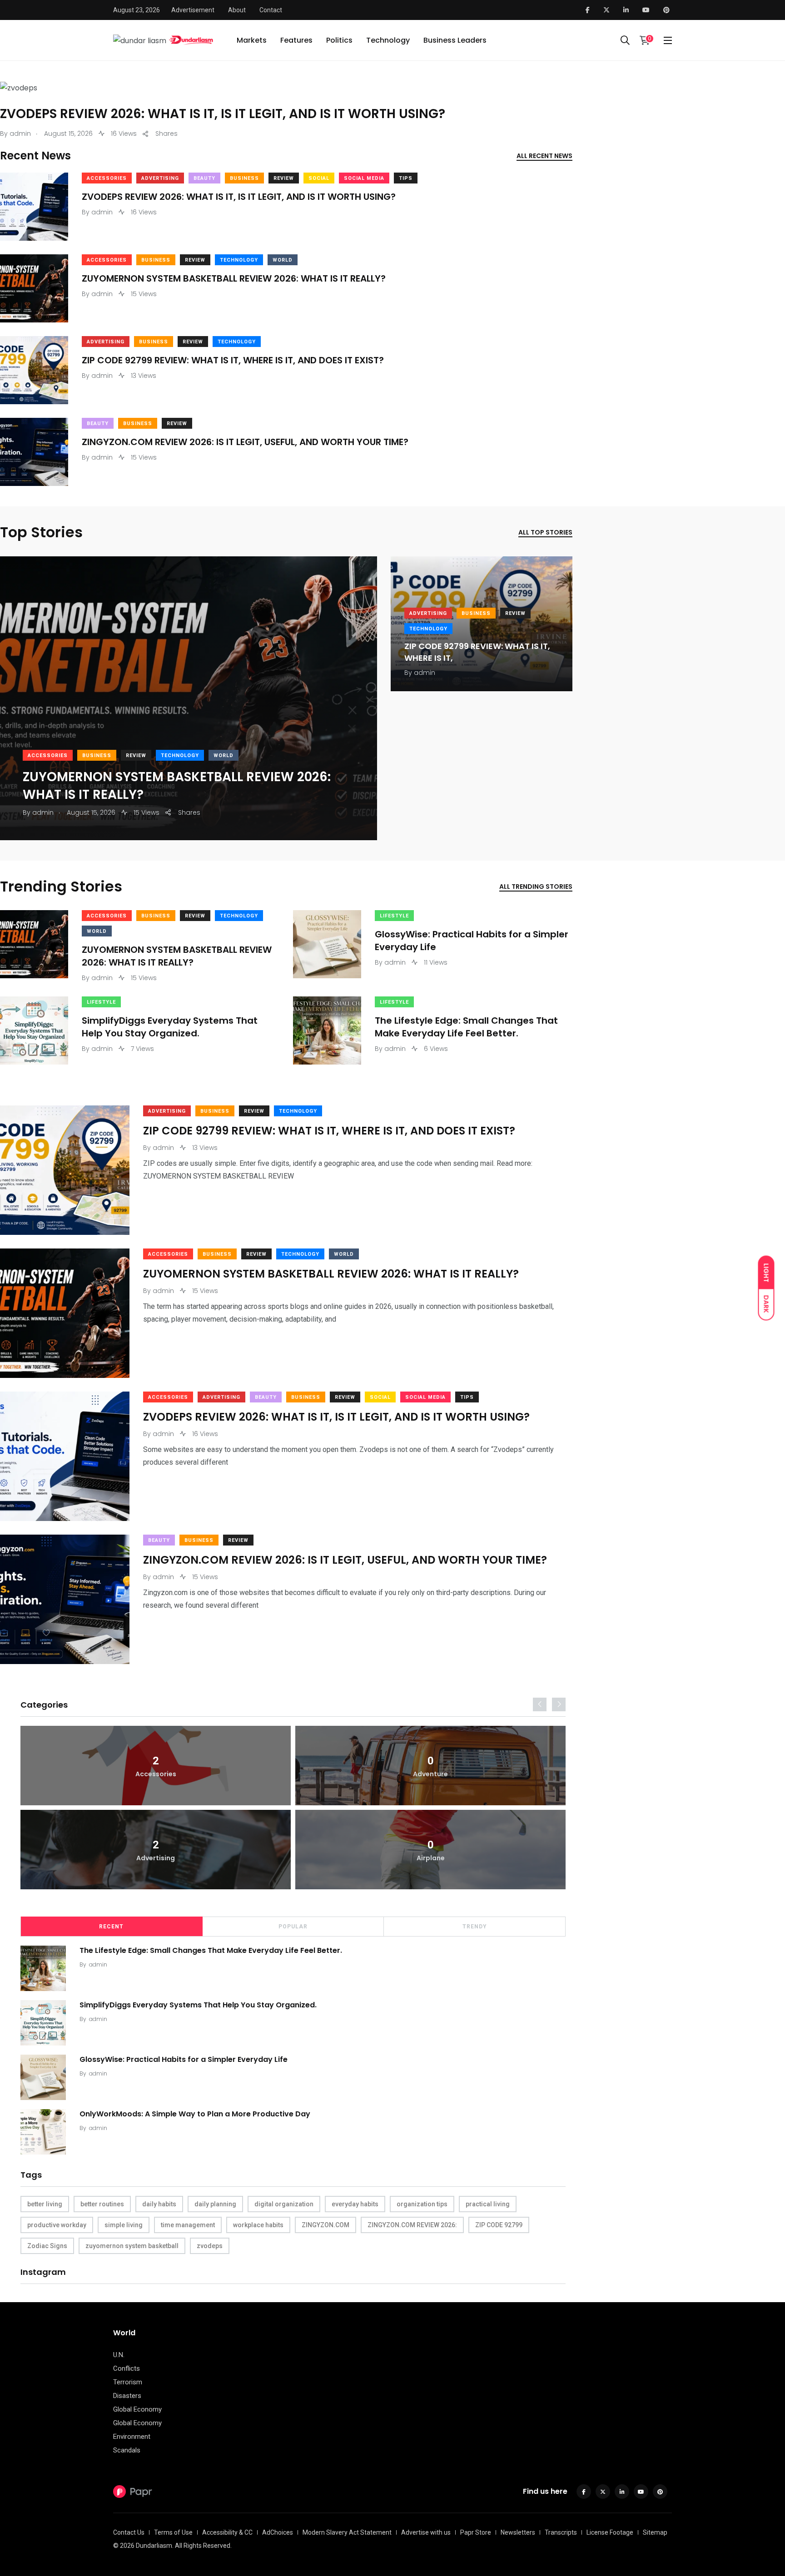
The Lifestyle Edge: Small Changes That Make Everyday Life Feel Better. (466, 1027)
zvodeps (210, 2246)
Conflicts (127, 2368)
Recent (111, 1927)
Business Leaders (455, 40)
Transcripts (561, 2532)
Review (284, 178)
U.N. (119, 2355)
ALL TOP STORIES (545, 532)
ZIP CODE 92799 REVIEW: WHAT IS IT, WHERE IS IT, (477, 652)
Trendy (475, 1927)
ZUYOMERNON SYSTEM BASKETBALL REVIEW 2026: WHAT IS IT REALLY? (234, 278)
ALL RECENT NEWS (544, 156)
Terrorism (128, 2382)
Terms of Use (173, 2532)
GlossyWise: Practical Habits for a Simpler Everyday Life (472, 941)
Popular (293, 1927)
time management (188, 2225)
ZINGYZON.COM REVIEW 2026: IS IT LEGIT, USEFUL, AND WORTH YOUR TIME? (245, 442)
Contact (271, 10)
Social (319, 178)
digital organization (284, 2204)
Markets (252, 40)
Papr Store (476, 2532)
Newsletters (518, 2532)
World (283, 260)
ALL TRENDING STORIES (536, 887)
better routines (102, 2204)
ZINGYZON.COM (325, 2225)
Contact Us (129, 2532)
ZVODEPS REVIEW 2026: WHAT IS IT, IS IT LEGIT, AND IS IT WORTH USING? (223, 114)
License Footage (610, 2532)
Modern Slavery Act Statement (347, 2532)
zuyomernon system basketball (132, 2246)
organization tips (422, 2204)
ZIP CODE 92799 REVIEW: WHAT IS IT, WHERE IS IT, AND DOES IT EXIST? (233, 360)
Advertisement (193, 10)
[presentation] (540, 1704)
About (237, 10)
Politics (339, 40)
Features (296, 40)
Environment (132, 2437)
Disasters (127, 2396)
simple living (124, 2225)
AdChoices (278, 2532)
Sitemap (655, 2532)
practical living (488, 2204)
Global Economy (137, 2409)
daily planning (215, 2204)
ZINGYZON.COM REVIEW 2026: (412, 2225)
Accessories (107, 178)
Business (244, 178)
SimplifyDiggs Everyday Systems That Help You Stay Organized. (170, 1027)
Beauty (204, 178)
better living (45, 2204)
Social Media (364, 178)
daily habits (159, 2204)
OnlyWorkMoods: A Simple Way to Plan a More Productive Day (195, 2114)
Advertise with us (426, 2532)
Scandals (127, 2450)
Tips (406, 178)
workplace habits (258, 2225)
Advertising (160, 178)
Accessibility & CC (227, 2532)
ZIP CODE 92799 (499, 2225)
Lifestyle (394, 916)
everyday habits (355, 2204)
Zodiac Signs (47, 2246)
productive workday (57, 2225)
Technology (388, 40)
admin (98, 1964)
